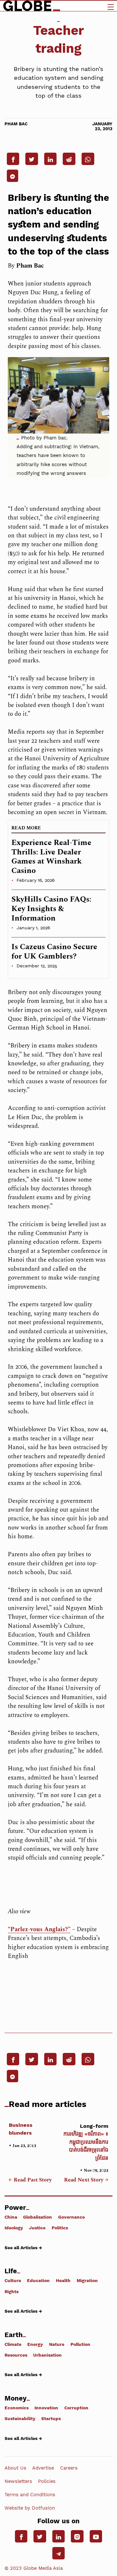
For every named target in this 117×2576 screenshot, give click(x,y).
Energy (35, 2344)
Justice (37, 2228)
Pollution (80, 2344)
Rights (12, 2291)
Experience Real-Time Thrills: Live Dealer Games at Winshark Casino (51, 857)
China (11, 2217)
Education (38, 2280)
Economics (17, 2408)
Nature (57, 2344)
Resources (16, 2355)
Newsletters (18, 2481)
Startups (51, 2418)
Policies (47, 2481)
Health (63, 2280)
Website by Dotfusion (30, 2508)
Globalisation (38, 2217)
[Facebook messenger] (13, 176)
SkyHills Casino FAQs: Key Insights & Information (51, 909)
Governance (71, 2217)
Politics (60, 2228)
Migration (87, 2280)
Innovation (46, 2408)
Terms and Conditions (30, 2495)
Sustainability (20, 2418)
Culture (13, 2280)
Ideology (14, 2228)
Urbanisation (47, 2355)
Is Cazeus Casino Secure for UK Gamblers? (54, 952)
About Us (15, 2468)
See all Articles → (23, 2247)
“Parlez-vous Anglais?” (39, 1929)
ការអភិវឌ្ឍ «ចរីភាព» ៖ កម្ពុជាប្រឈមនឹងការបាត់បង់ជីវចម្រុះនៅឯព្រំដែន (86, 2142)
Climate (13, 2344)
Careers (69, 2468)
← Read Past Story (30, 2180)
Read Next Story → (86, 2180)
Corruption (76, 2408)
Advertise (43, 2468)
